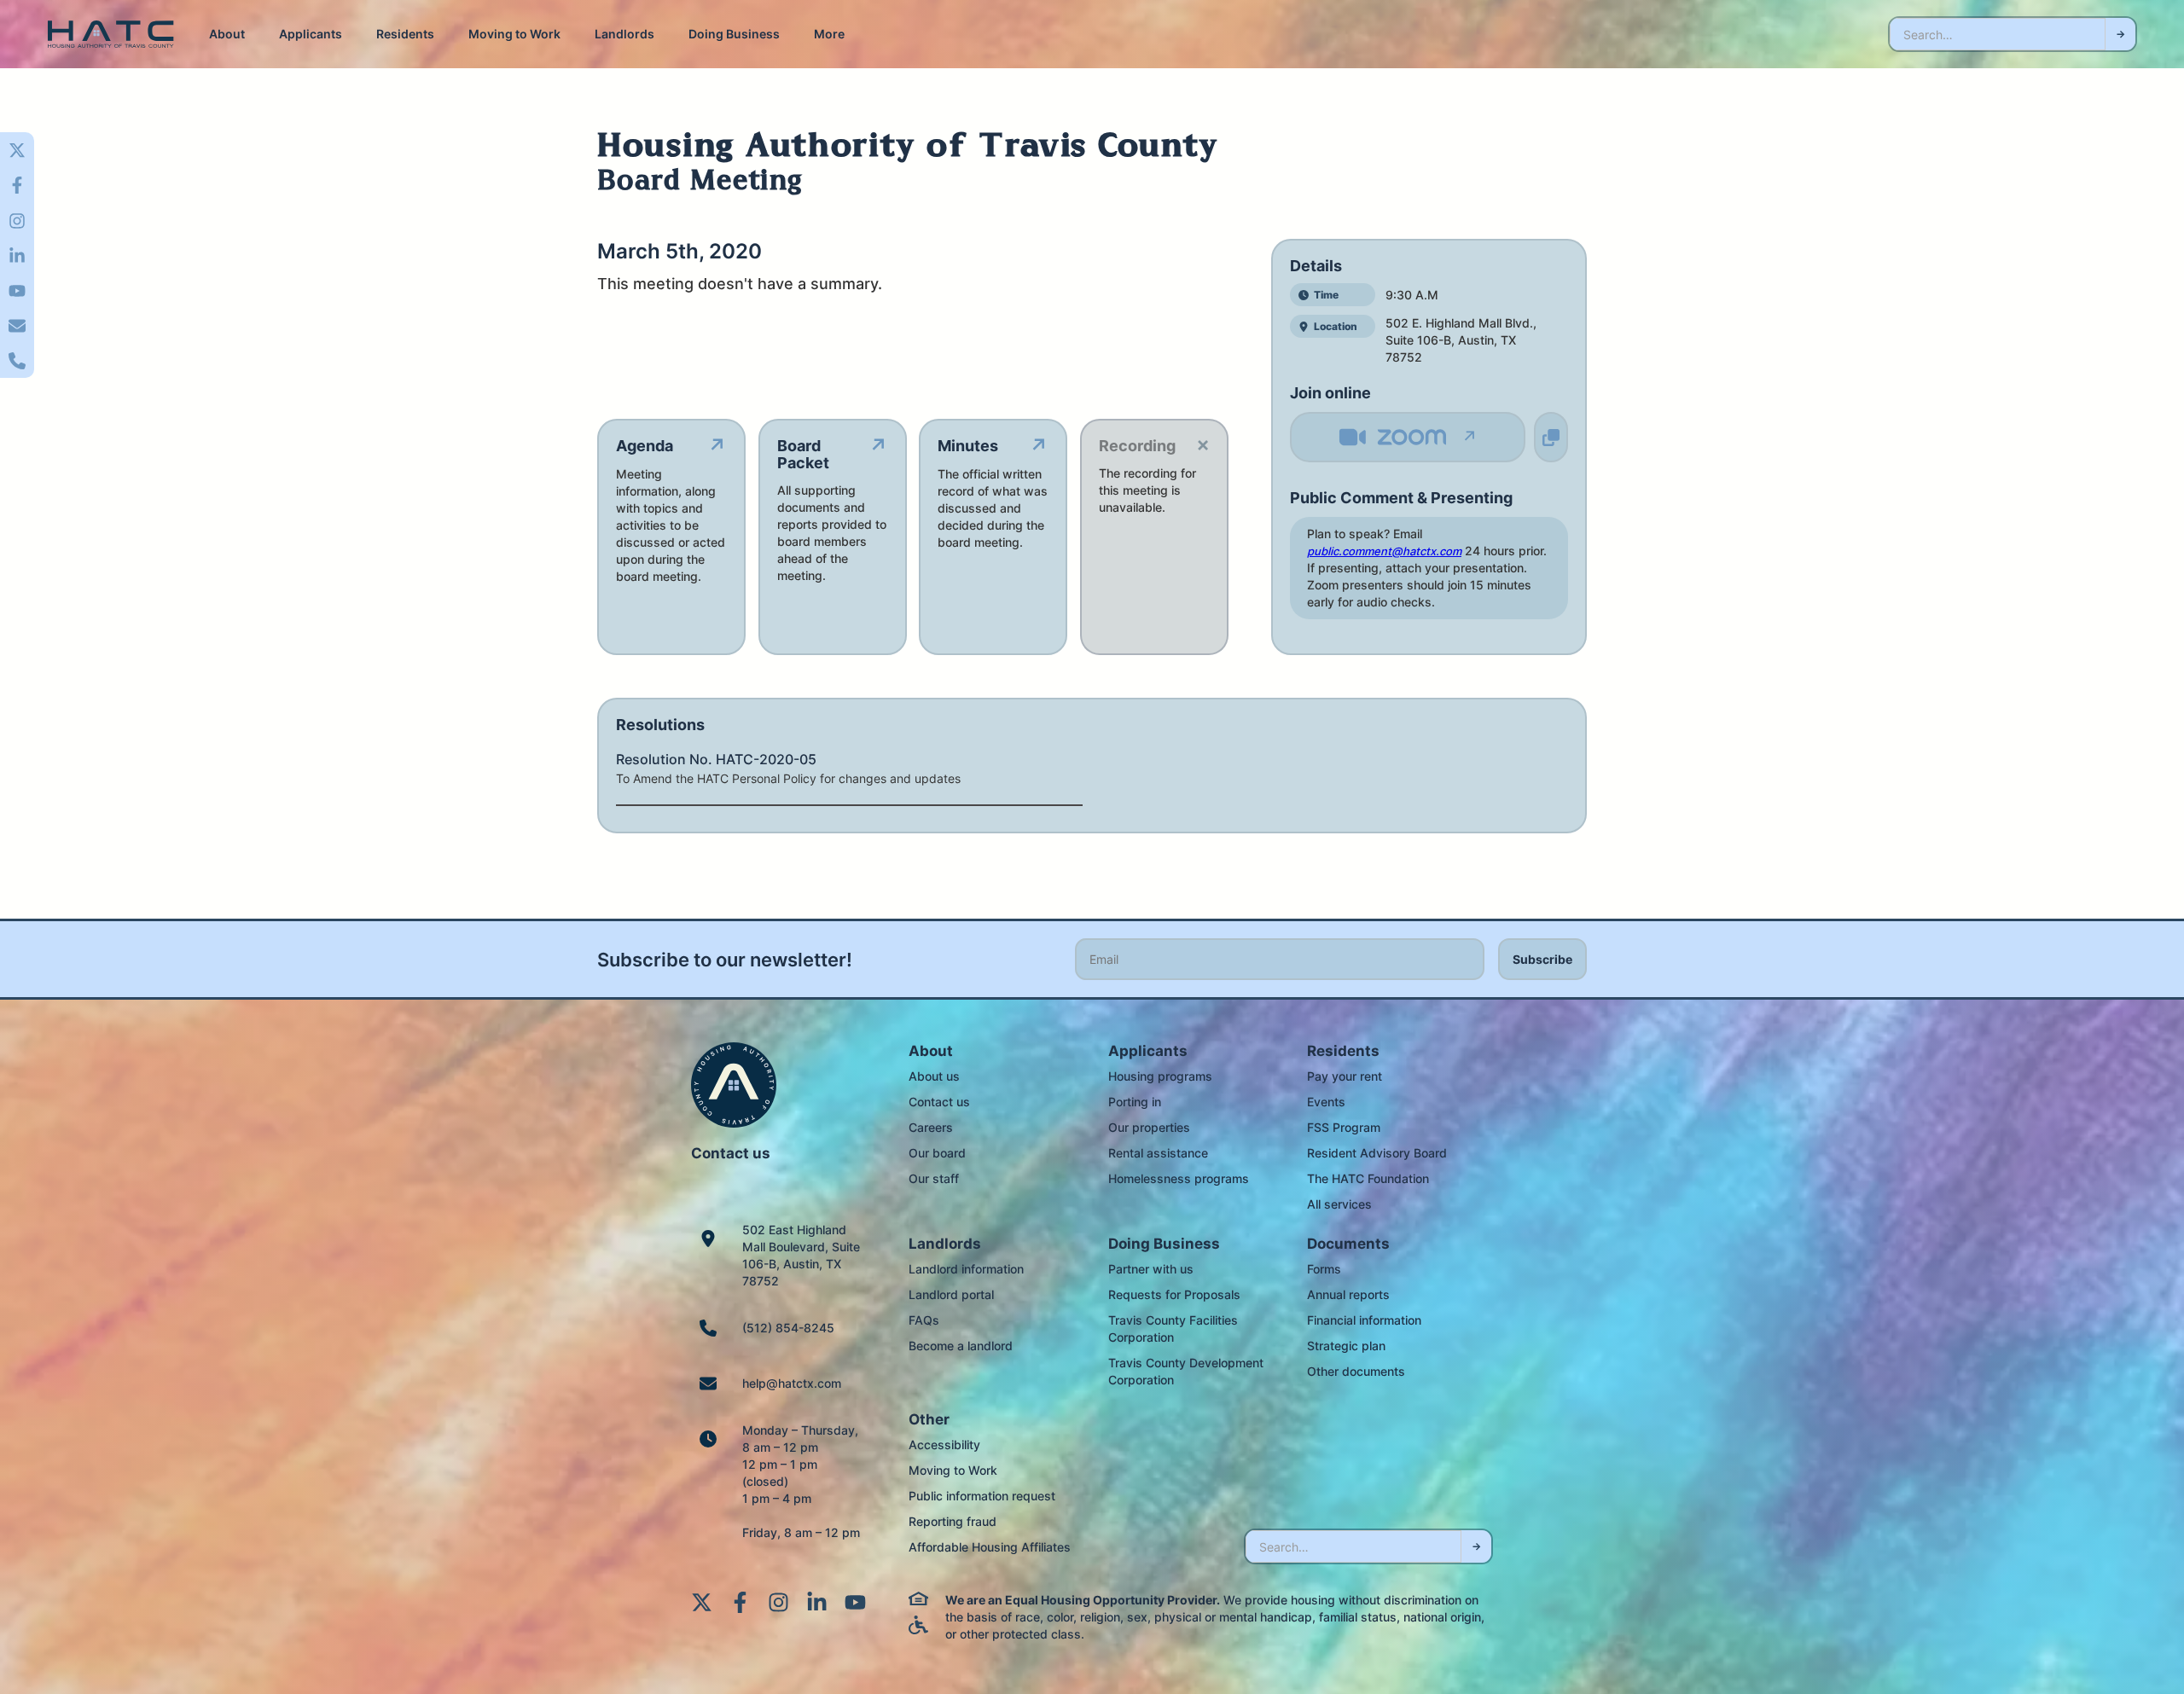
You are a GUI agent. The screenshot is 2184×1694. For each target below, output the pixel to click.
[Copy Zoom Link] (1551, 437)
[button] (227, 34)
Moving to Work (514, 34)
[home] (111, 35)
